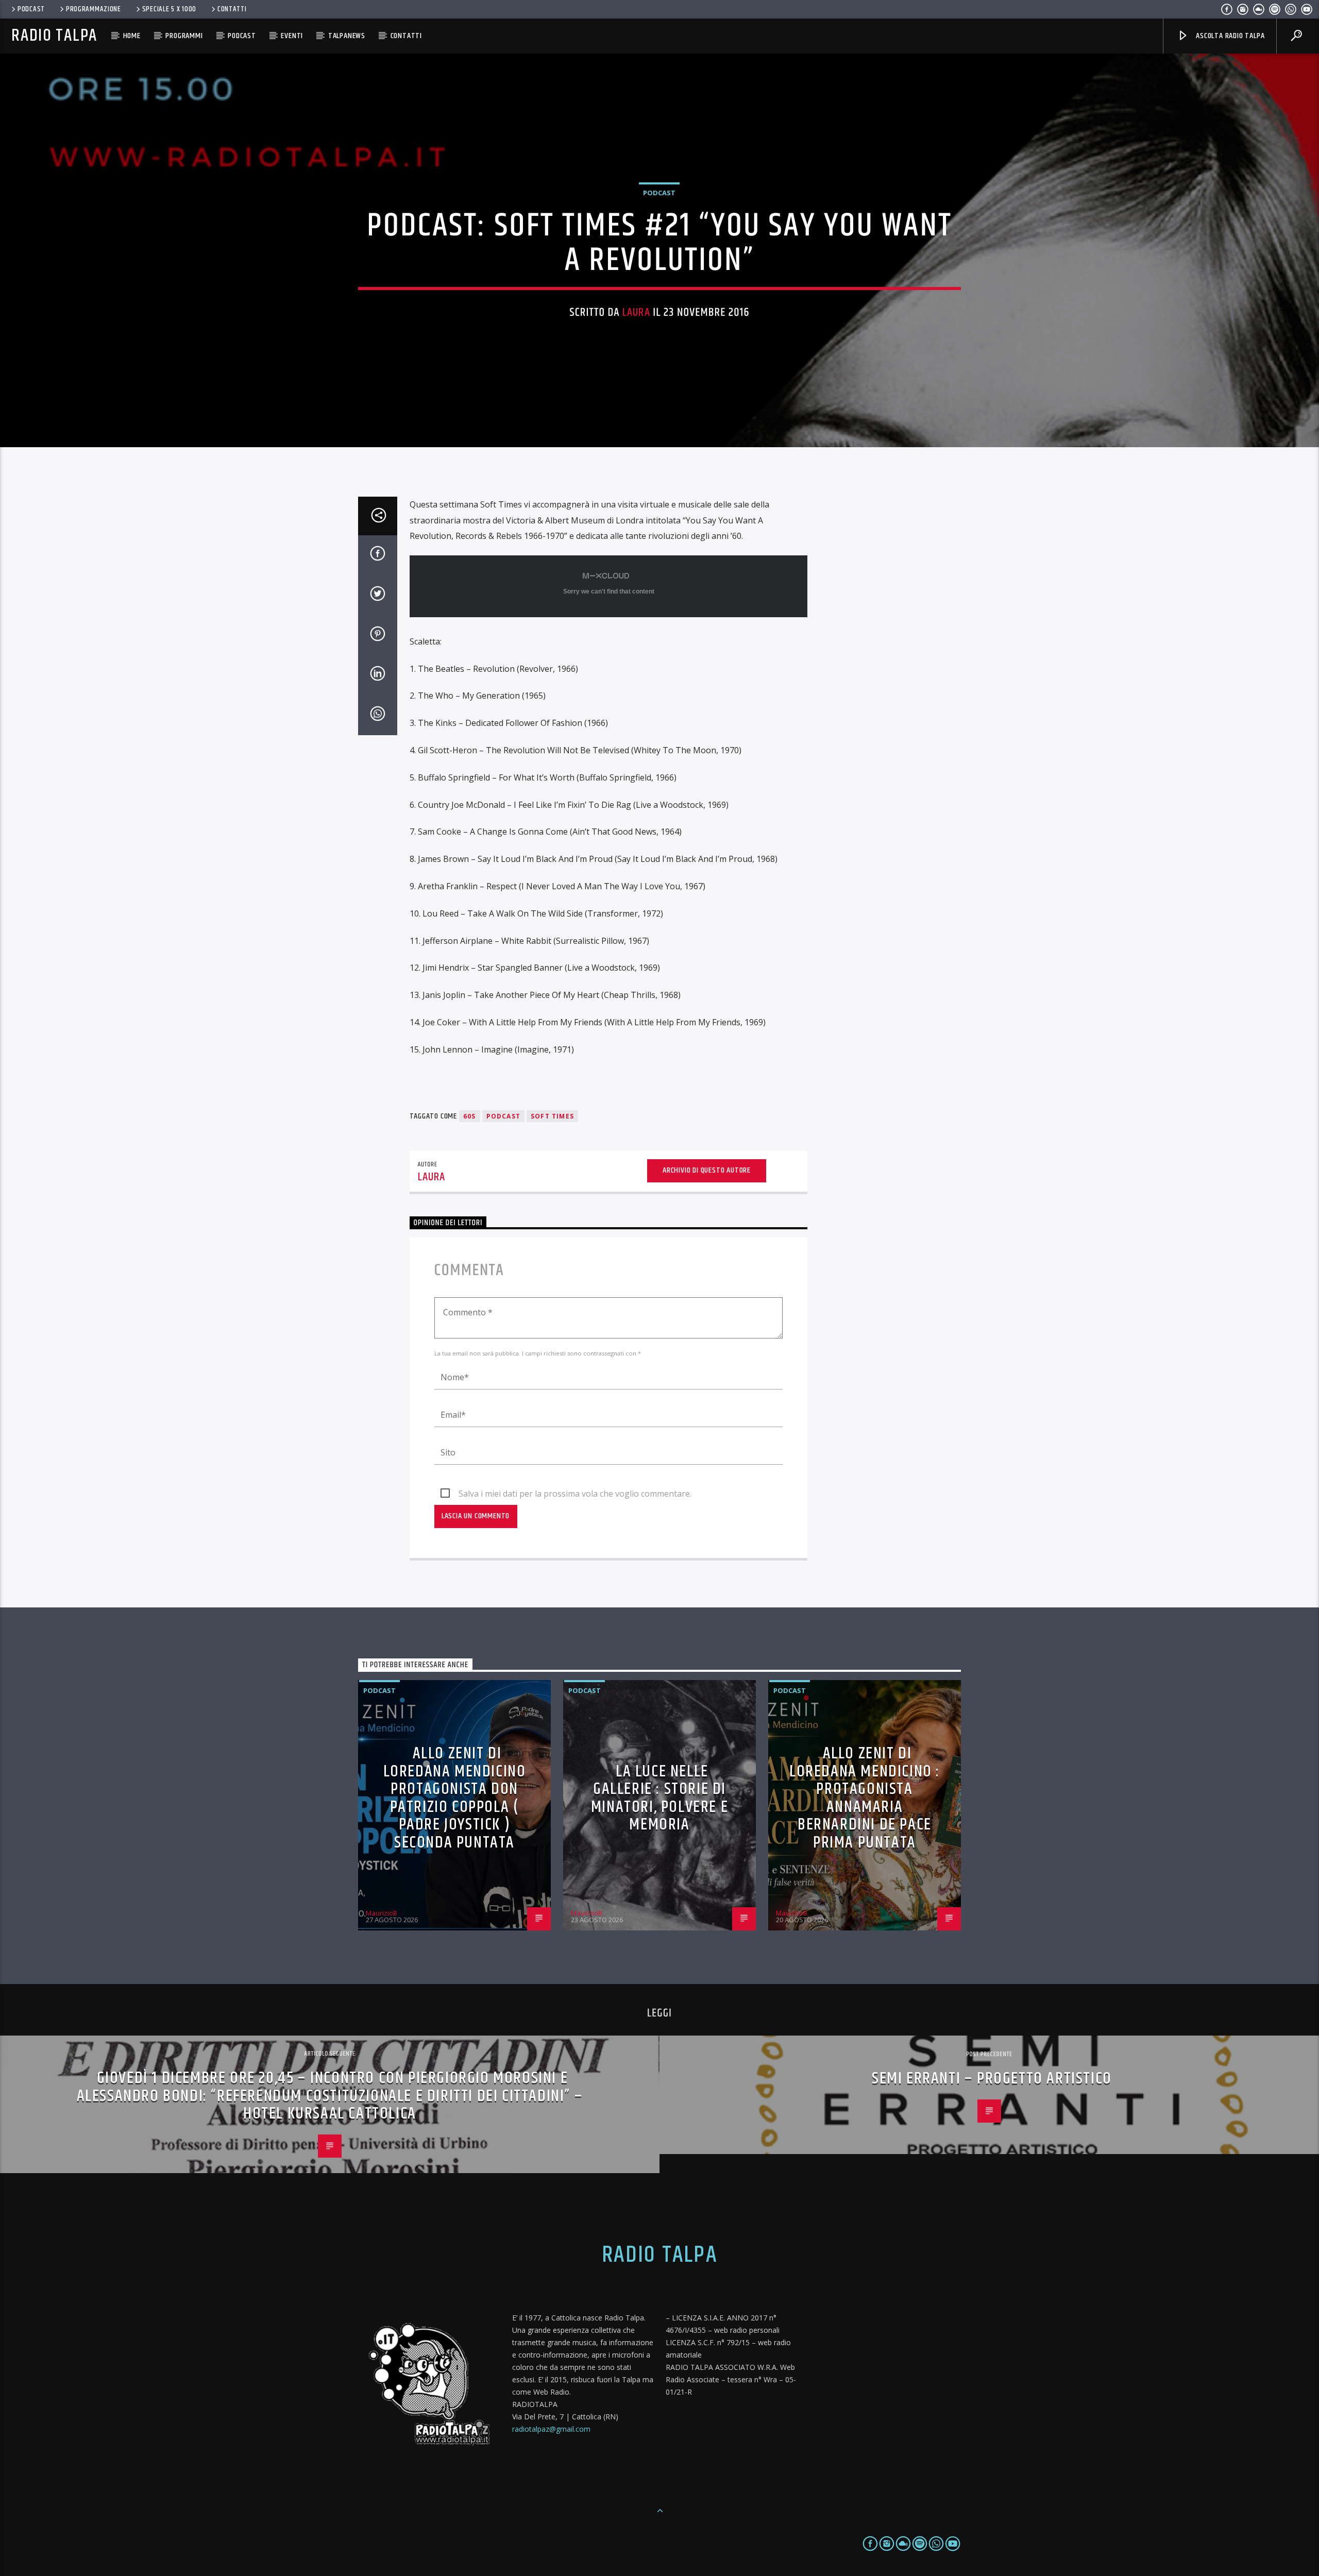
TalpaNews (347, 36)
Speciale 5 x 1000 (169, 9)
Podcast (31, 9)
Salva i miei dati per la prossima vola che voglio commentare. (575, 1494)
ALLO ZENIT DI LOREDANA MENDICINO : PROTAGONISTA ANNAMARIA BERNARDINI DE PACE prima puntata (865, 1798)
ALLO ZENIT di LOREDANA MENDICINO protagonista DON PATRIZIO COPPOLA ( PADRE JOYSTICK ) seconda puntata (455, 1798)
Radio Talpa (54, 36)
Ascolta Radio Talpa (1229, 36)
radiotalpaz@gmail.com (551, 2429)
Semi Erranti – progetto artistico (992, 2079)
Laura (636, 312)
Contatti (232, 9)
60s (470, 1116)
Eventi (292, 36)
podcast (503, 1116)
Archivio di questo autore (707, 1170)
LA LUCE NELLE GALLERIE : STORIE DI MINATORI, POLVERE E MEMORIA (659, 1798)
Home (132, 36)
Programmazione (94, 9)
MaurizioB (382, 1913)
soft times (552, 1116)
